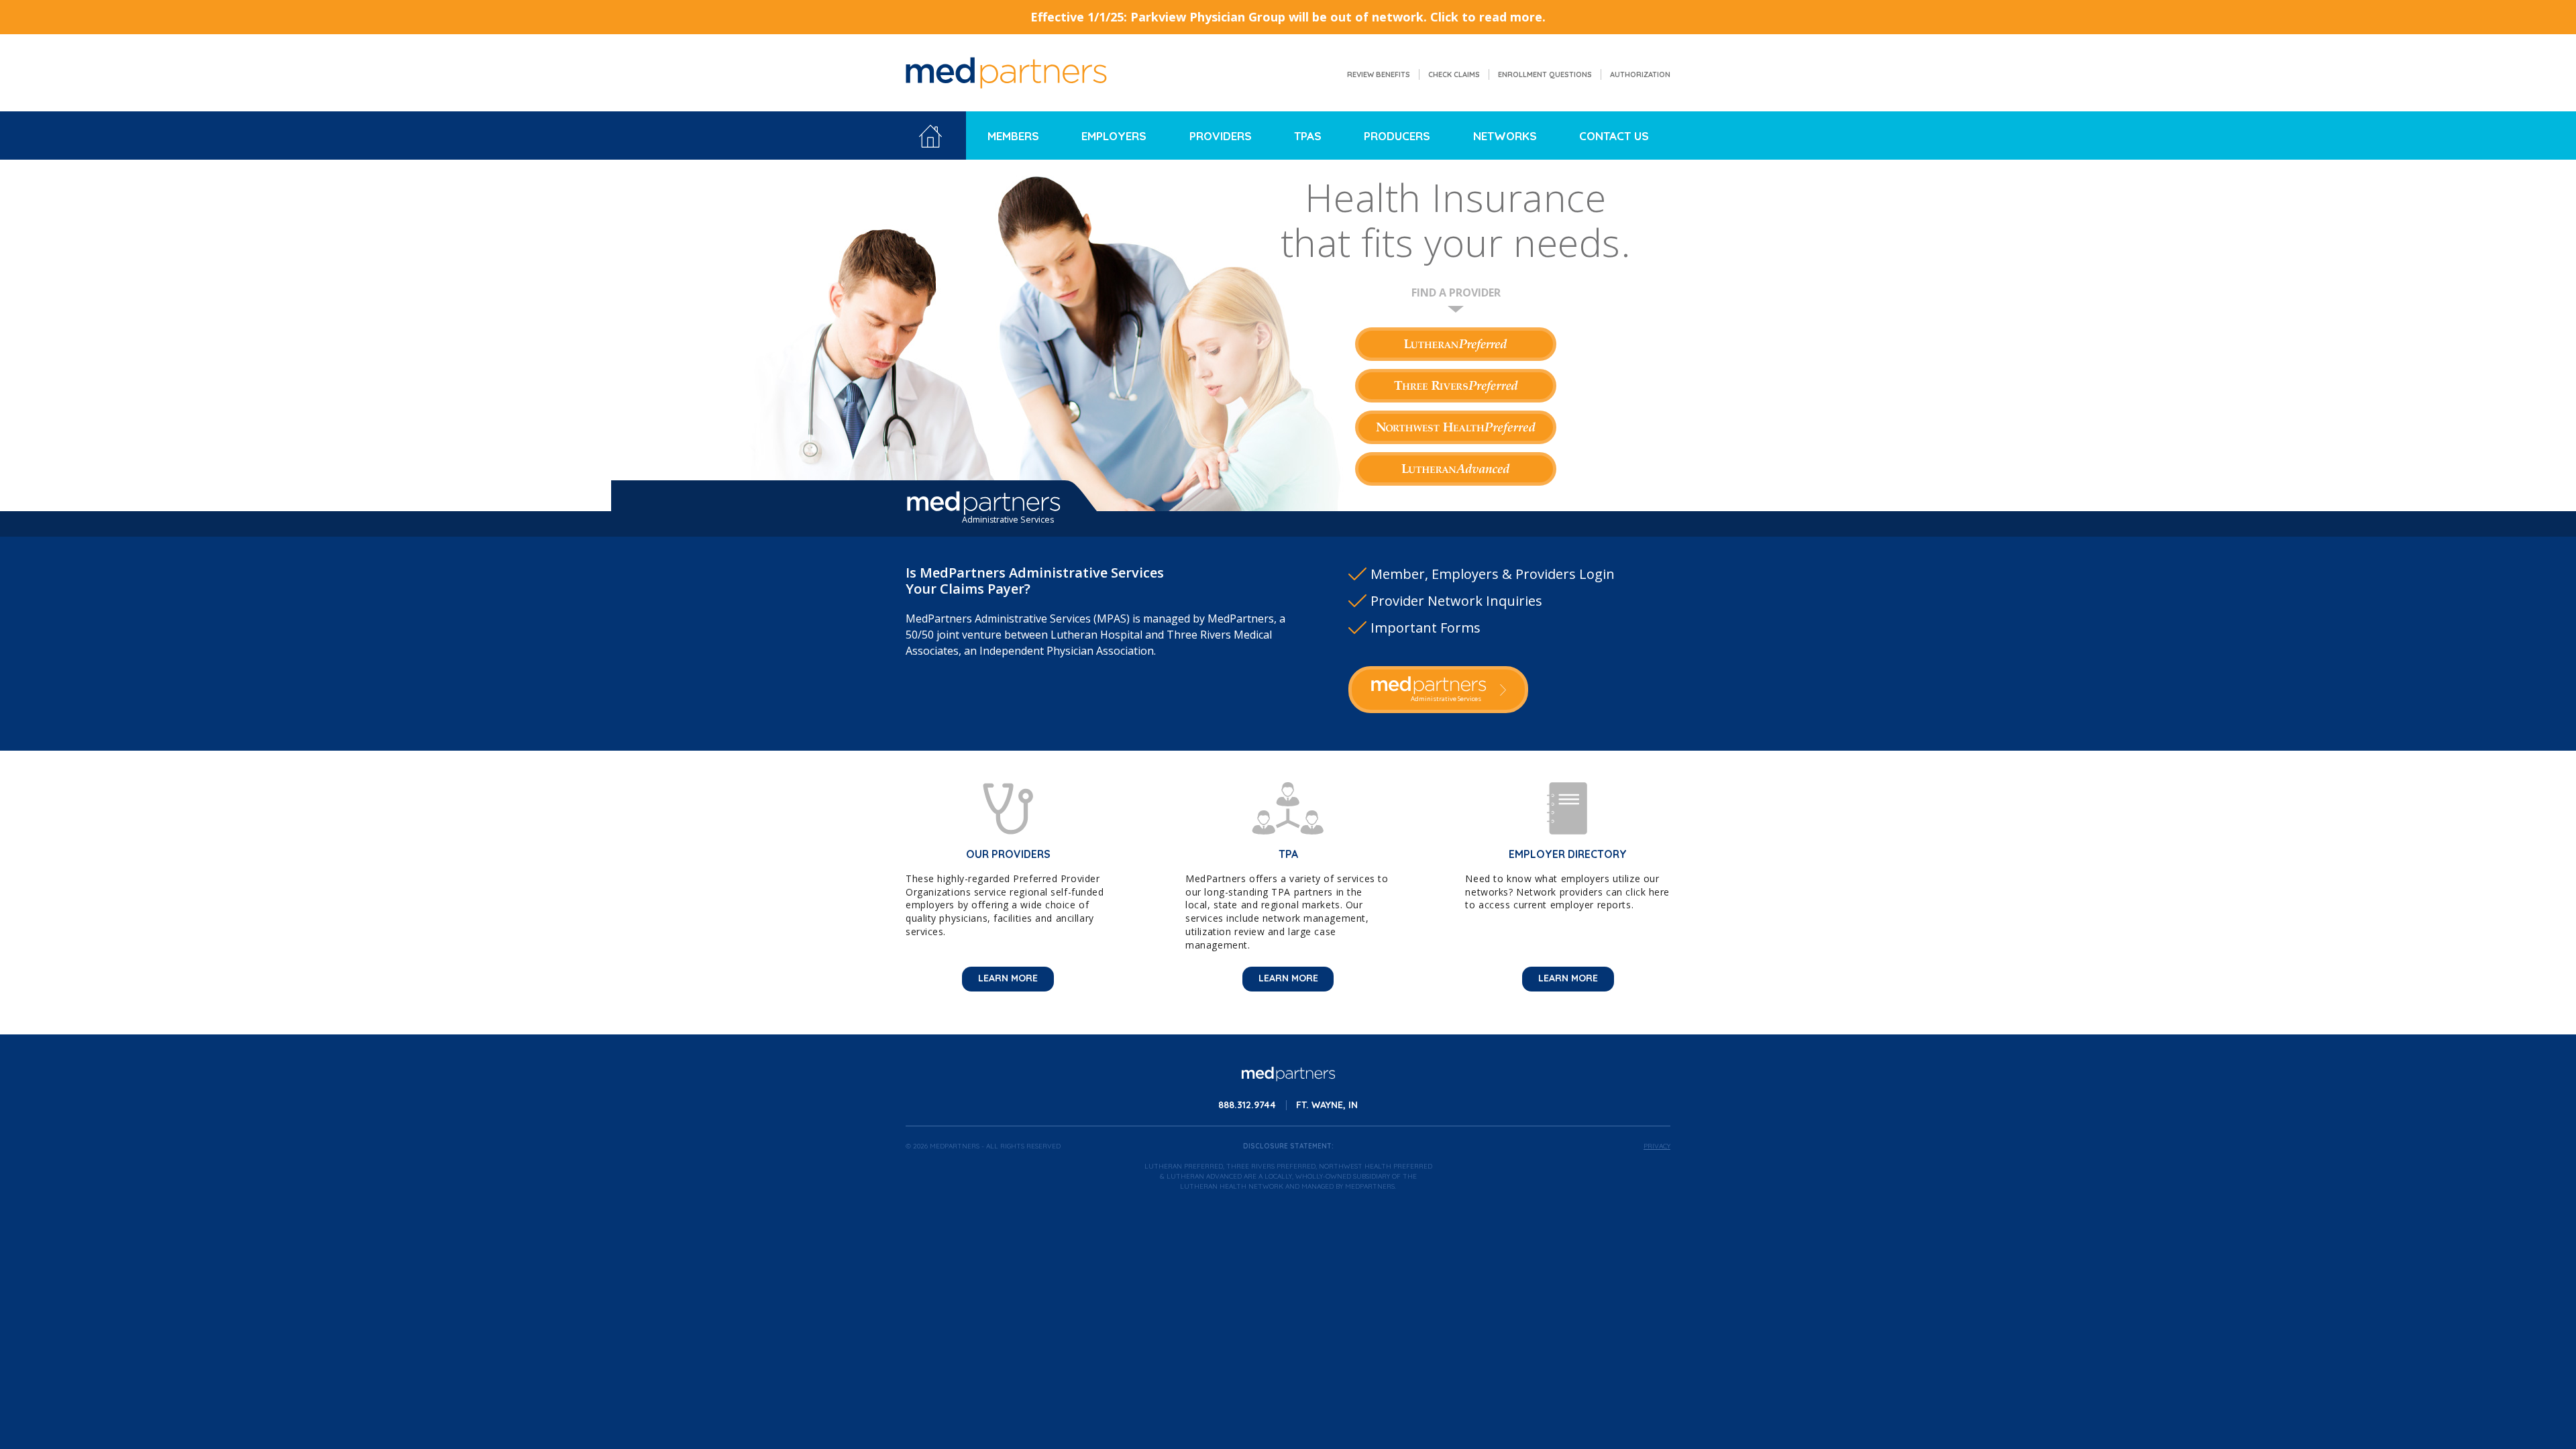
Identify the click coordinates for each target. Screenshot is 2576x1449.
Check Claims (1454, 74)
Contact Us (1614, 136)
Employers (1114, 136)
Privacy (1657, 1146)
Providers (1221, 136)
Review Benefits (1379, 74)
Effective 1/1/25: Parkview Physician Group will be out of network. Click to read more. (1288, 17)
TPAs (1308, 136)
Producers (1397, 136)
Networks (1505, 136)
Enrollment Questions (1545, 74)
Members (1013, 136)
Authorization (1640, 74)
